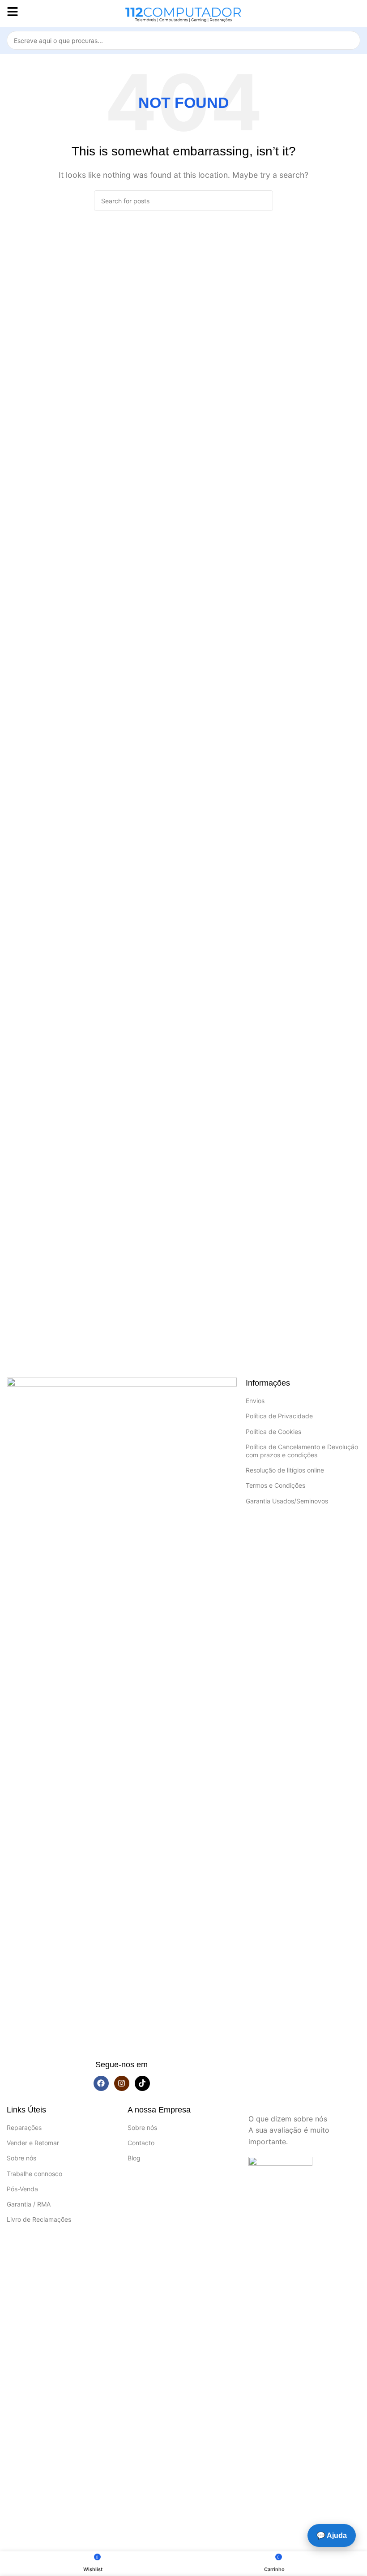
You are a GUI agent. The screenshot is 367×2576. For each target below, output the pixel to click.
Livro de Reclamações (39, 2219)
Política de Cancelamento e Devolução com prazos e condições (302, 1451)
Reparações (24, 2127)
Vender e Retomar (33, 2143)
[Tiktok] (142, 2083)
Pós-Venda (22, 2189)
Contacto (141, 2143)
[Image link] (122, 1713)
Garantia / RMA (29, 2204)
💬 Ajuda (332, 2535)
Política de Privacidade (279, 1416)
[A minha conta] (357, 13)
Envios (255, 1401)
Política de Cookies (273, 1432)
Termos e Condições (275, 1485)
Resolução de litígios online (285, 1470)
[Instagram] (122, 2083)
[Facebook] (101, 2083)
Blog (134, 2158)
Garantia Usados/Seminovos (287, 1501)
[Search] (351, 40)
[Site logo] (183, 13)
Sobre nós (21, 2158)
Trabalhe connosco (34, 2174)
